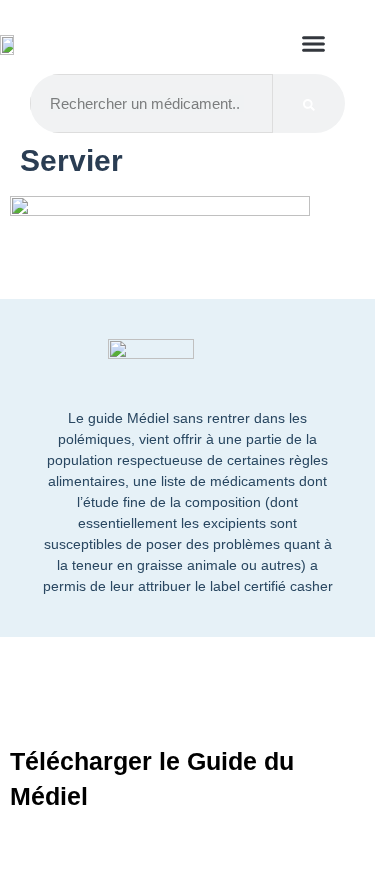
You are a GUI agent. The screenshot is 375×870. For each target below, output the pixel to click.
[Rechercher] (309, 103)
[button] (314, 44)
